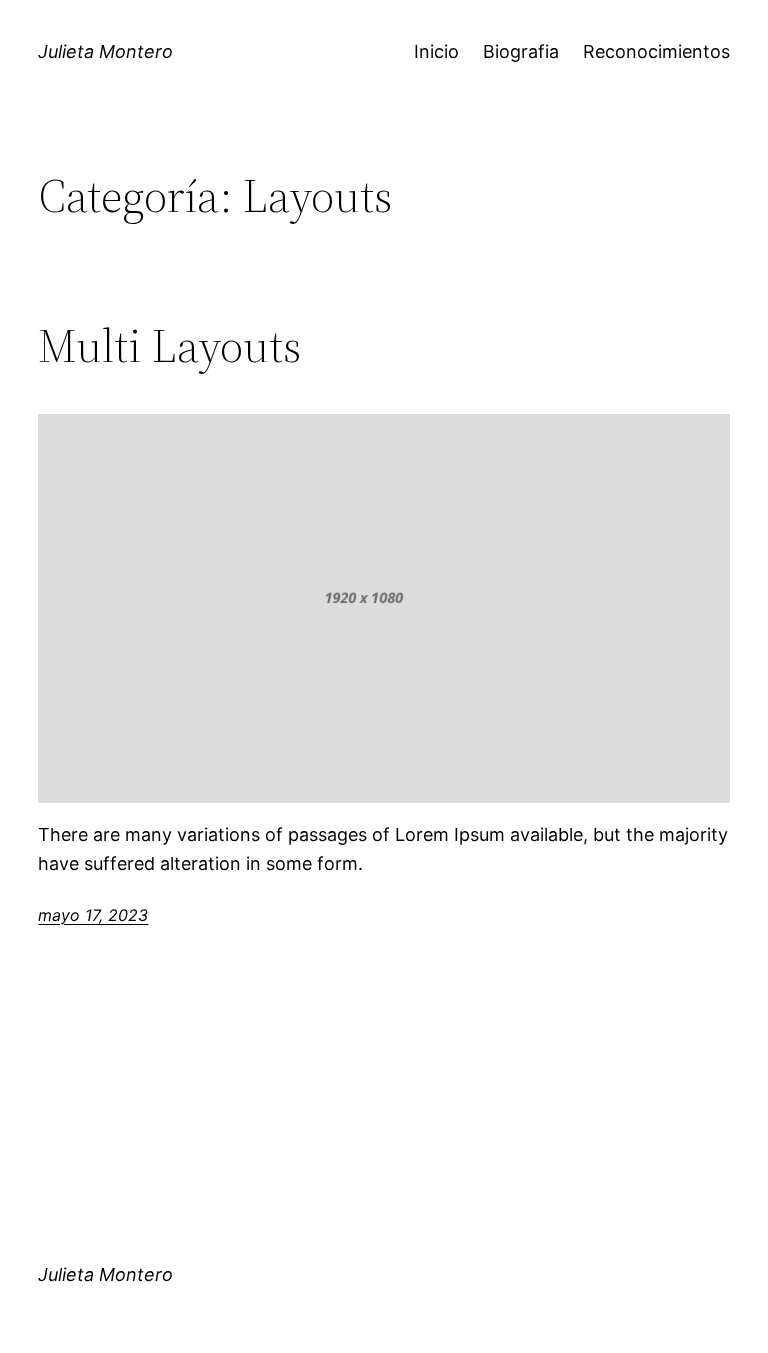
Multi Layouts (169, 345)
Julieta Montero (105, 51)
